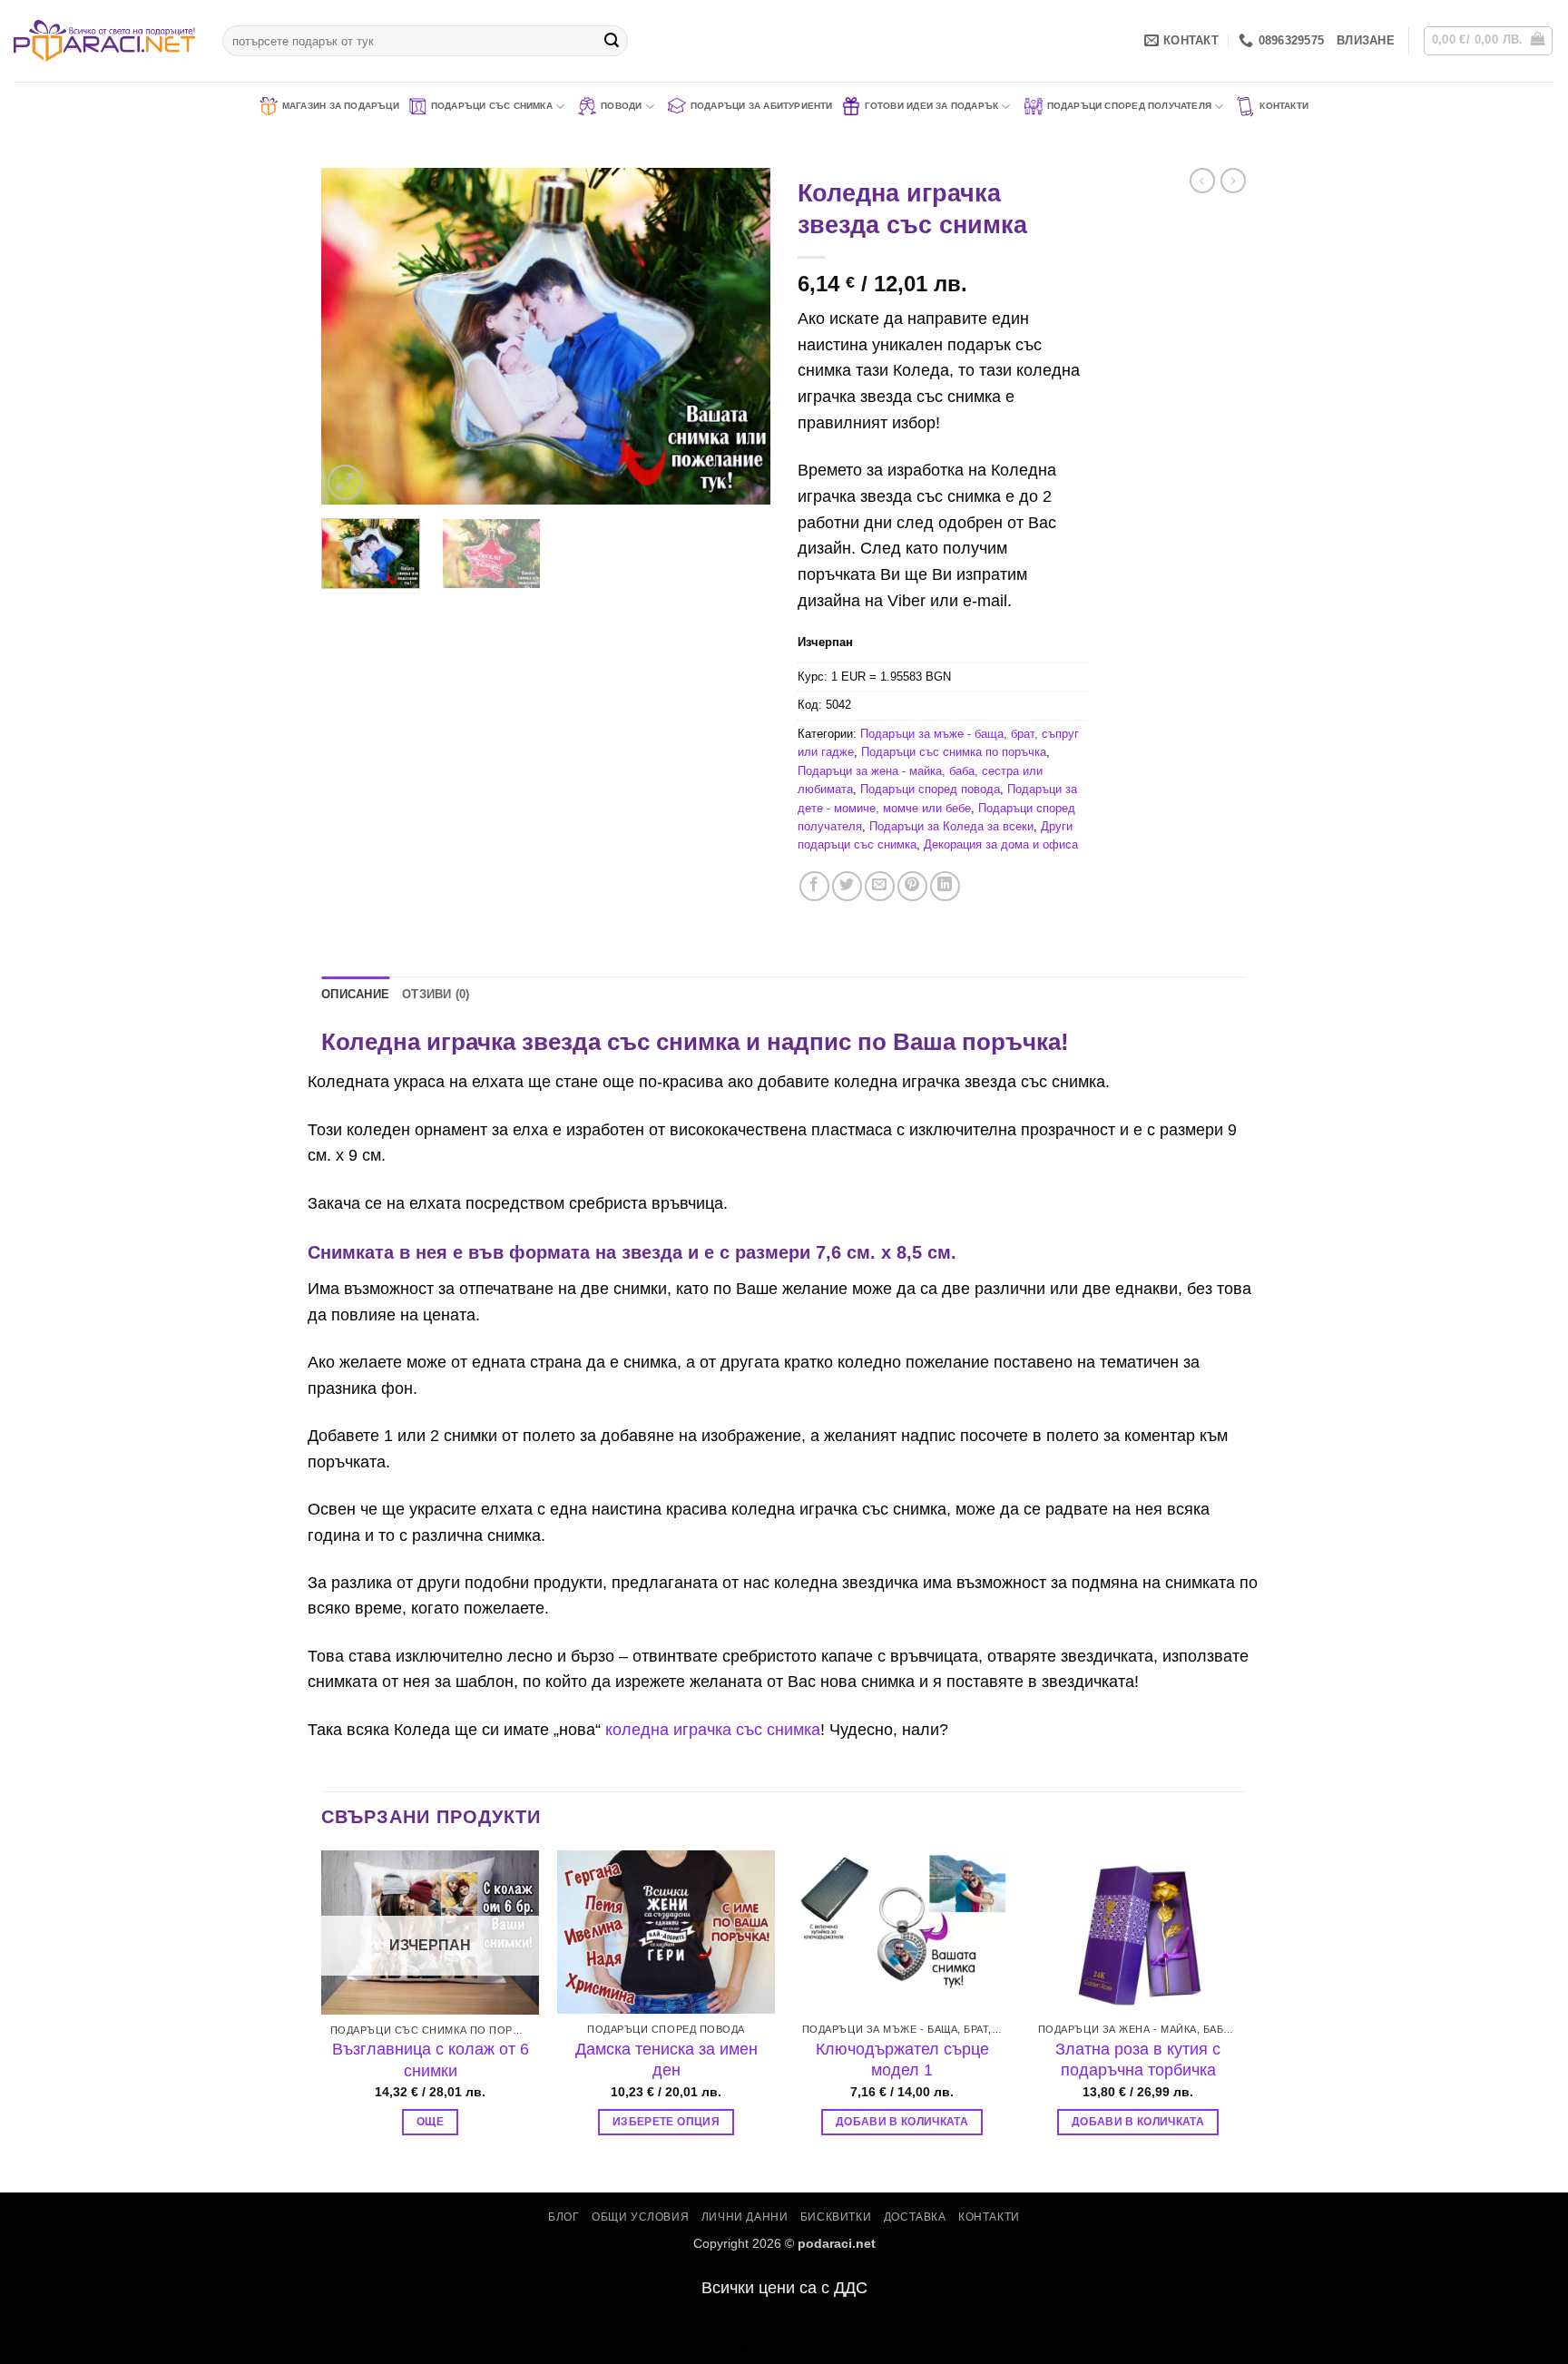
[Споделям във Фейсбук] (814, 886)
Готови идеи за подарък (932, 106)
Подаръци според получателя (1129, 106)
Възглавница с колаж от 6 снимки (431, 2060)
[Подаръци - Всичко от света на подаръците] (104, 41)
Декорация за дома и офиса (1001, 844)
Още (430, 2122)
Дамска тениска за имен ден (666, 2060)
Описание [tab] (355, 994)
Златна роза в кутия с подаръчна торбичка (1138, 2060)
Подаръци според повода (930, 789)
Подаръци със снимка (492, 106)
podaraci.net (837, 2243)
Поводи (621, 106)
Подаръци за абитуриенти (762, 106)
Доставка (915, 2217)
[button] (1366, 41)
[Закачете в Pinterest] (912, 886)
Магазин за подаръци (341, 106)
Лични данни (745, 2217)
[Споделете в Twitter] (847, 886)
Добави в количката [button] (902, 2122)
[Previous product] (1233, 181)
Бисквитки (836, 2217)
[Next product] (1202, 181)
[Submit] (612, 41)
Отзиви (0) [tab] (436, 994)
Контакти (1284, 106)
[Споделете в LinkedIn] (945, 886)
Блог (563, 2217)
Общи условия (640, 2217)
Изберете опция (666, 2122)
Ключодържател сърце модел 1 (902, 2060)
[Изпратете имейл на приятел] (880, 886)
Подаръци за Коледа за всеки (951, 826)
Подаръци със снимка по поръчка (954, 752)
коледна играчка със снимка (713, 1730)
